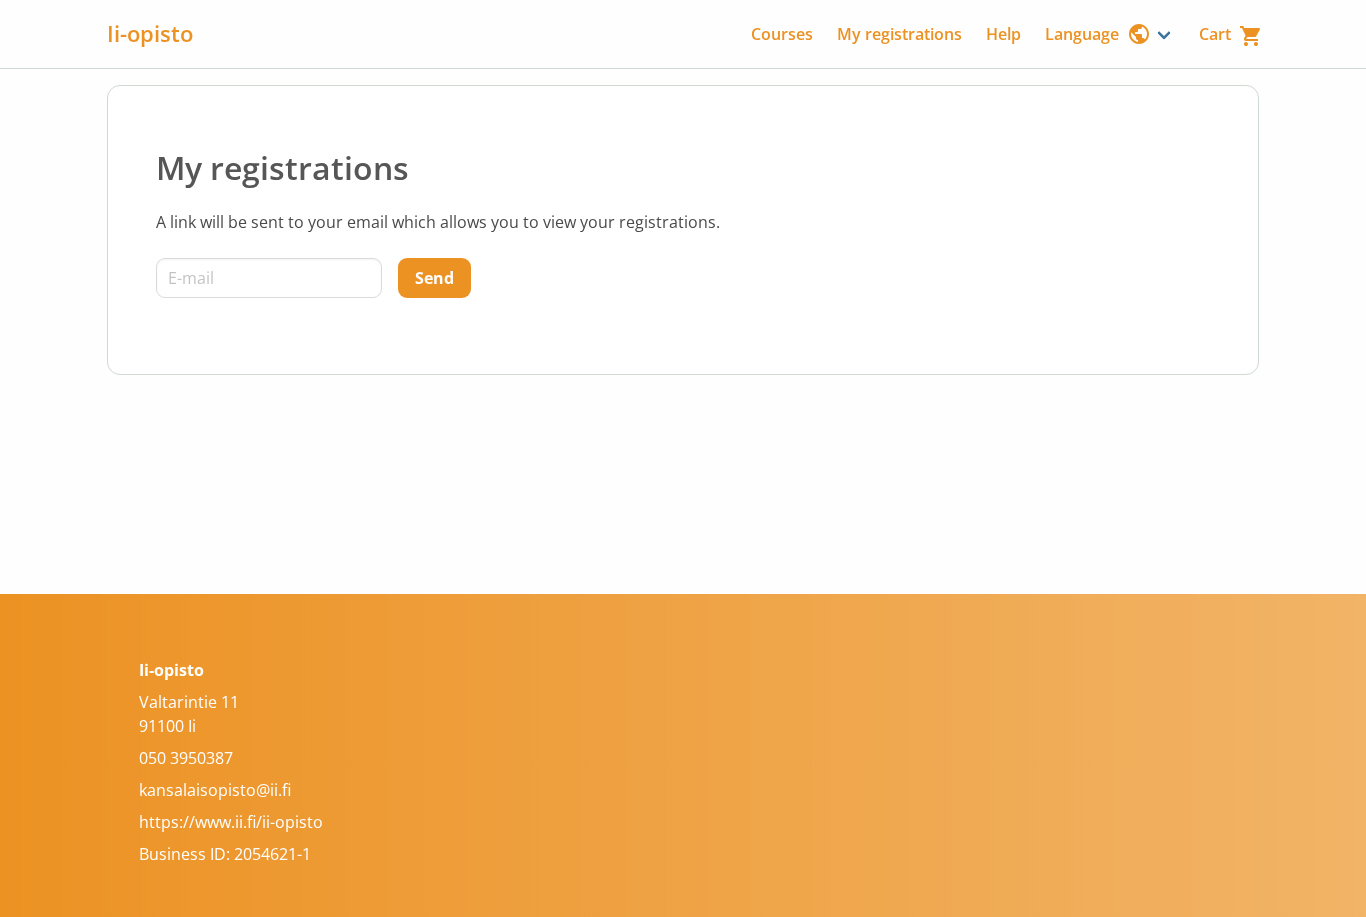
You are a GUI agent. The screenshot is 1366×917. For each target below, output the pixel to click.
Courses (782, 34)
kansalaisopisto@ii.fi (215, 790)
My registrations (899, 34)
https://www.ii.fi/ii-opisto (231, 822)
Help (1003, 34)
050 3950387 (186, 758)
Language (1082, 34)
